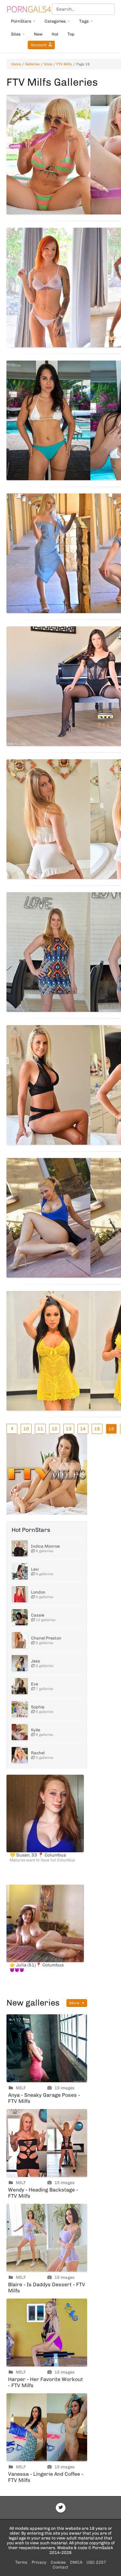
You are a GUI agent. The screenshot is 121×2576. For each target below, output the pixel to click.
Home (16, 64)
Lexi (35, 1569)
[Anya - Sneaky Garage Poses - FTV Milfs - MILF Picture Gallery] (47, 2048)
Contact (60, 2567)
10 (26, 1429)
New (38, 34)
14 (83, 1429)
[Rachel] (20, 1755)
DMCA (76, 2562)
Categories (55, 21)
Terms (21, 2562)
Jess (35, 1661)
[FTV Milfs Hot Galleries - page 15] (12, 1429)
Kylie (35, 1730)
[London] (20, 1594)
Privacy (39, 2562)
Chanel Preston (46, 1638)
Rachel (38, 1753)
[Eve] (20, 1686)
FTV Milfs (64, 64)
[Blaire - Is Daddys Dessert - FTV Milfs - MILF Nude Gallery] (47, 2238)
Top (71, 34)
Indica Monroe (45, 1546)
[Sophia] (20, 1709)
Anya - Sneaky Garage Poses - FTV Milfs (44, 2098)
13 (69, 1429)
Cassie (38, 1615)
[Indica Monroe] (20, 1548)
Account (39, 45)
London (38, 1592)
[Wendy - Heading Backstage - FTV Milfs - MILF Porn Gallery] (47, 2143)
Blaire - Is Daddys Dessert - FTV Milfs (47, 2288)
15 (97, 1429)
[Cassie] (20, 1617)
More (75, 2003)
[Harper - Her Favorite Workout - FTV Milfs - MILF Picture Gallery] (47, 2332)
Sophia (38, 1707)
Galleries (32, 64)
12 (55, 1429)
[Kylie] (20, 1732)
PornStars (21, 21)
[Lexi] (20, 1571)
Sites (16, 34)
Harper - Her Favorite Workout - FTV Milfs (45, 2382)
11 (40, 1429)
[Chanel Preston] (20, 1640)
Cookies (58, 2562)
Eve (35, 1684)
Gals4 (29, 9)
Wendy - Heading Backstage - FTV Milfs (43, 2193)
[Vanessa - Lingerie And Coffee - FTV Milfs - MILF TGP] (47, 2427)
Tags (84, 21)
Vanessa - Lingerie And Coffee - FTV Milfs (46, 2477)
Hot (55, 34)
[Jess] (20, 1663)
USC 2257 (96, 2562)
